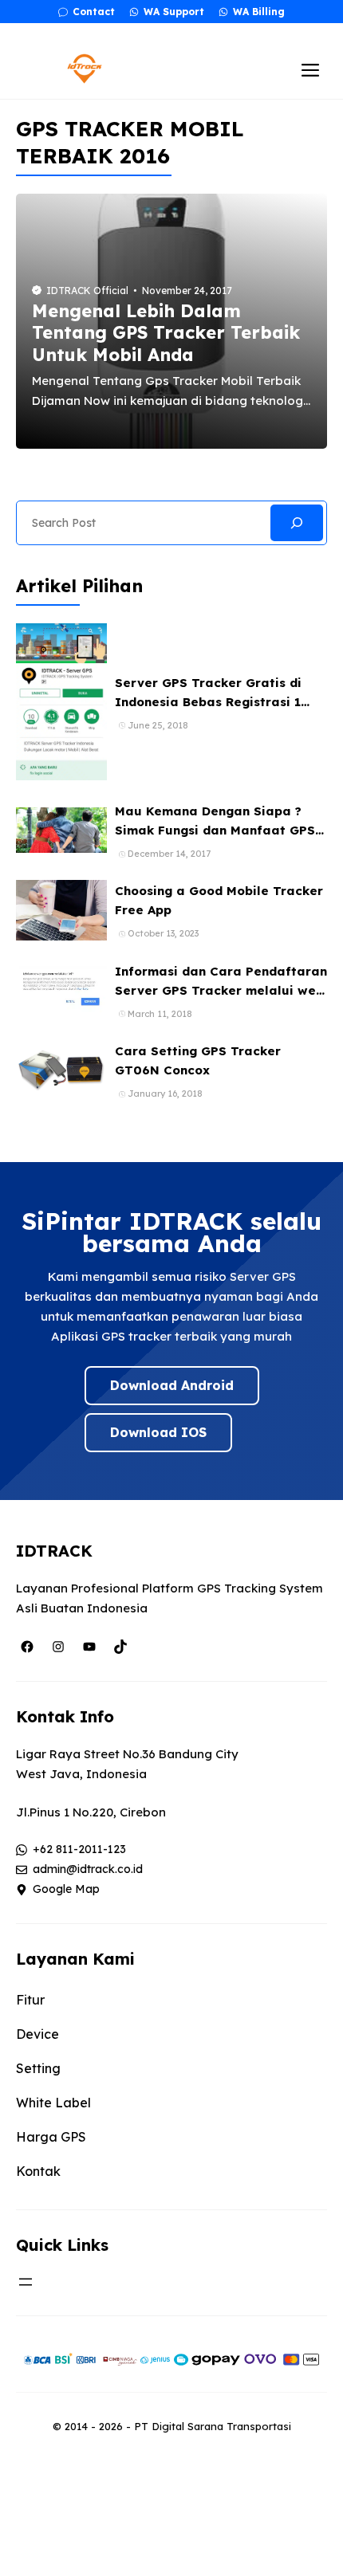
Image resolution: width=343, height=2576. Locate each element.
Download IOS (158, 1432)
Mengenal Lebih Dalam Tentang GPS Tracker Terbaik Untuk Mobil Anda (166, 333)
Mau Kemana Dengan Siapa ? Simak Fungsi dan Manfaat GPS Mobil (215, 830)
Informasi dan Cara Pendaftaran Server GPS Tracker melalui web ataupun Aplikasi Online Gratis (221, 990)
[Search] (297, 523)
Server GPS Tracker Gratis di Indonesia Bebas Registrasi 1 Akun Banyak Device (208, 702)
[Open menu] (26, 2282)
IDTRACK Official (87, 291)
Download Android (172, 1385)
